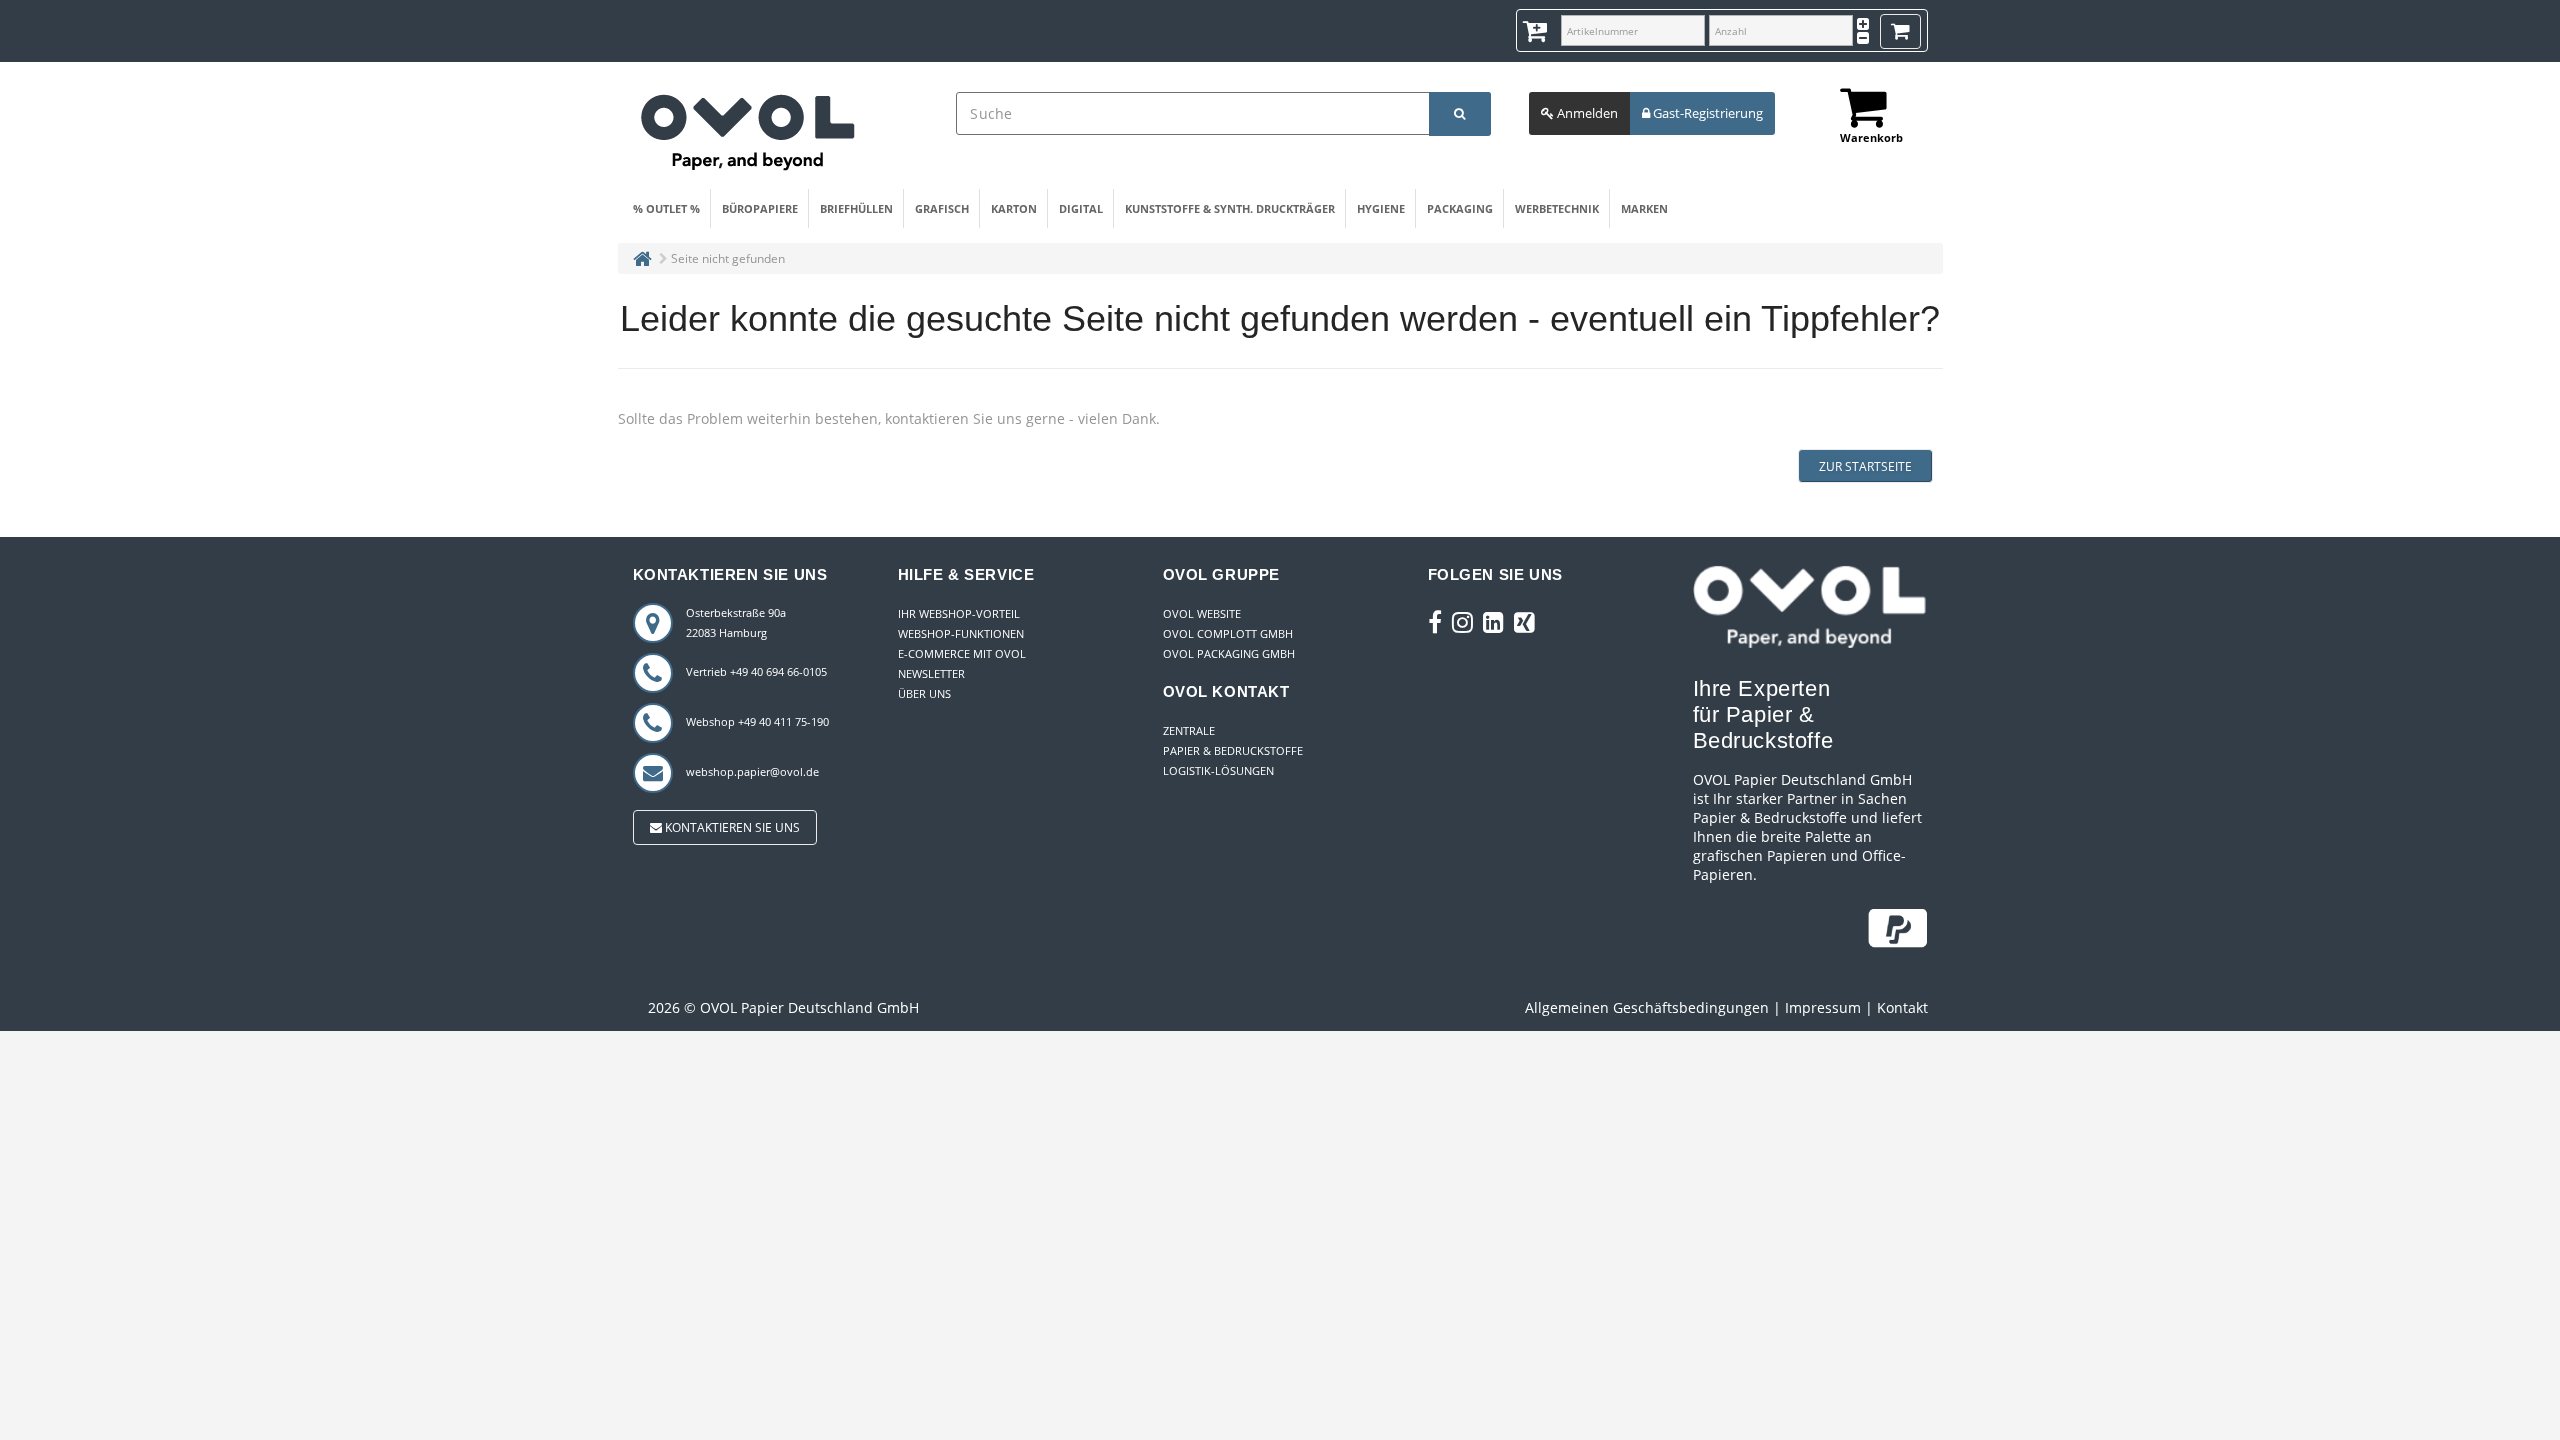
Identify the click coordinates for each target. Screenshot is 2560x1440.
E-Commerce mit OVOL (962, 653)
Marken (1644, 208)
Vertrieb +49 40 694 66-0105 (756, 671)
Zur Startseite (1865, 466)
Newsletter (931, 673)
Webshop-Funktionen (961, 633)
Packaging (1460, 208)
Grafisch (942, 208)
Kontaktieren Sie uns (731, 827)
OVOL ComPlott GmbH (1228, 633)
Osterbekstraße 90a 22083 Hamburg (736, 622)
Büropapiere (760, 208)
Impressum (1823, 1007)
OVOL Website (1202, 613)
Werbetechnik (1557, 208)
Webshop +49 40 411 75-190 (757, 721)
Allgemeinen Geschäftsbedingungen (1647, 1007)
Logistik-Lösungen (1218, 770)
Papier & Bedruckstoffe (1233, 750)
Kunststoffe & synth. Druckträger (1230, 208)
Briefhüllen (856, 208)
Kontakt (1902, 1007)
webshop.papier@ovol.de (752, 771)
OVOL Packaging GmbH (1229, 653)
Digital (1081, 208)
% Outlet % (666, 208)
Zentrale (1189, 730)
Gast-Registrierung (1706, 113)
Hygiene (1381, 208)
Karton (1014, 208)
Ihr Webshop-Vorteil (959, 613)
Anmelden (1586, 113)
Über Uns (924, 693)
